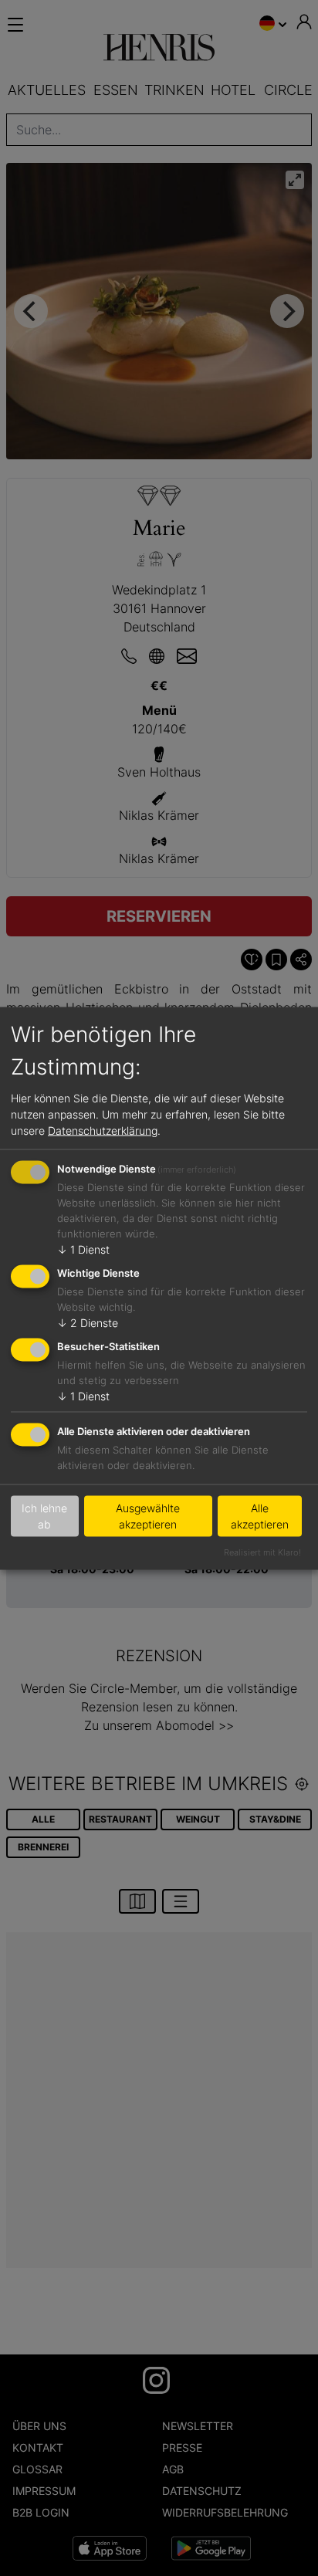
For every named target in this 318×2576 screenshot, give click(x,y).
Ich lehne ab (44, 1516)
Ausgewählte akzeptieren (148, 1516)
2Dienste (88, 1323)
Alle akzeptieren (260, 1516)
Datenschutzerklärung (103, 1131)
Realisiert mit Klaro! (262, 1552)
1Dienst (83, 1249)
